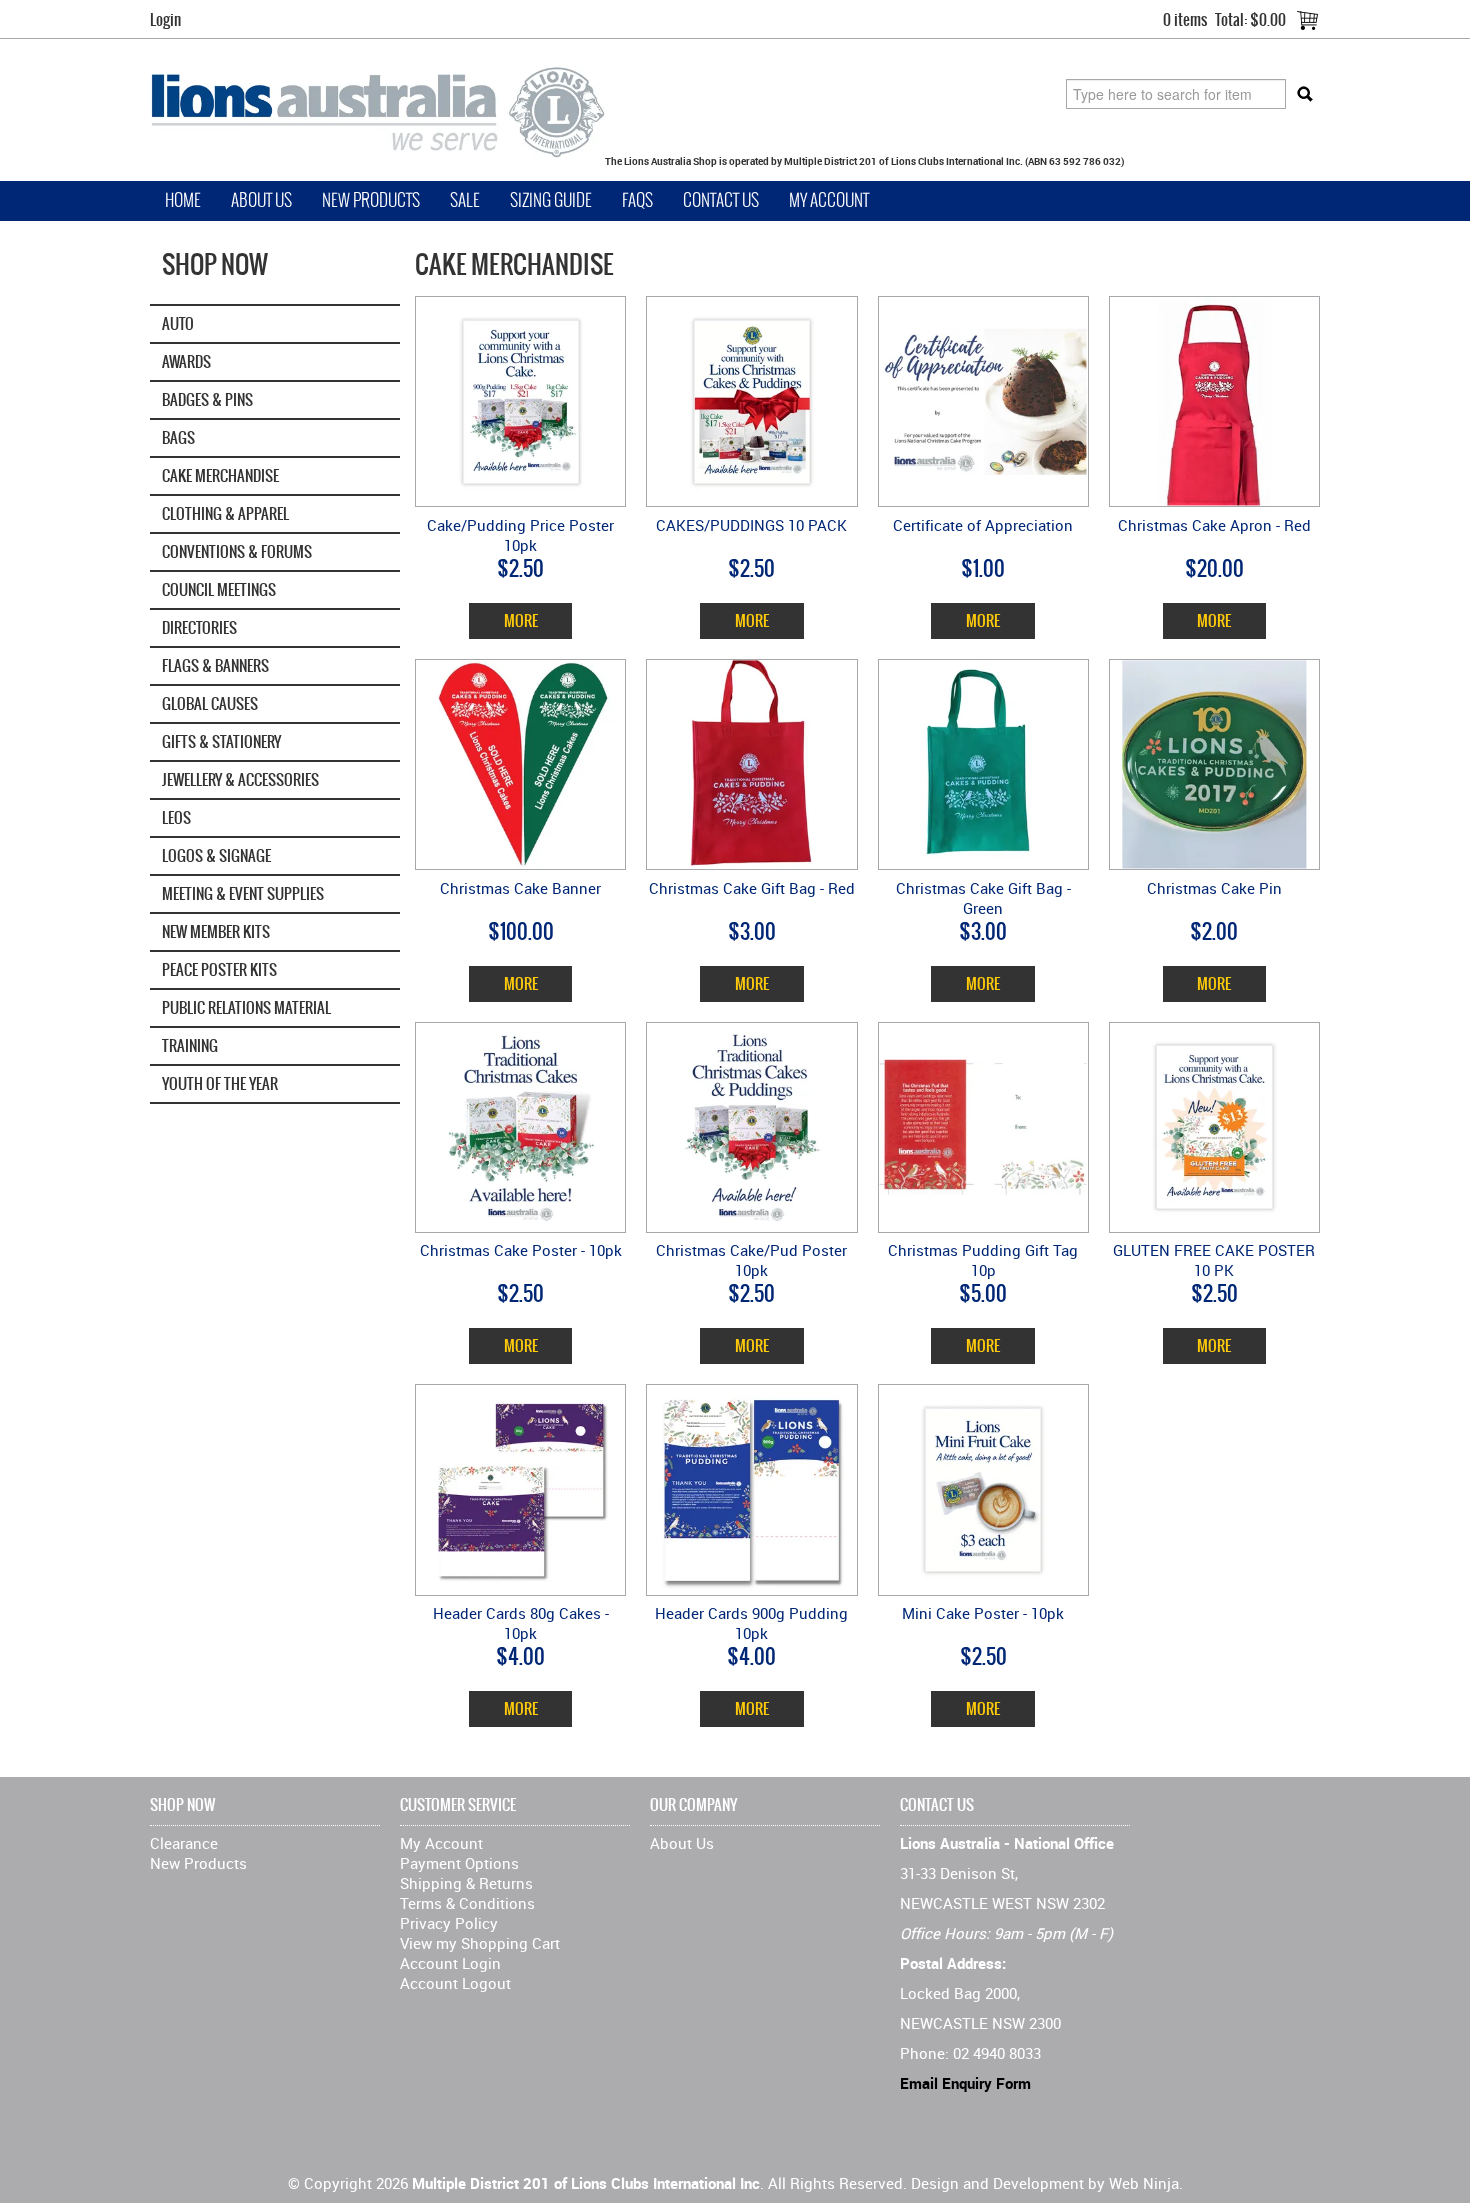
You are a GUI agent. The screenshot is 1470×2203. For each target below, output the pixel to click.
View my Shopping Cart (480, 1943)
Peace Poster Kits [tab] (219, 969)
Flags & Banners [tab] (215, 665)
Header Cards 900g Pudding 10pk (751, 1623)
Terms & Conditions (467, 1903)
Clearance (184, 1843)
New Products (371, 200)
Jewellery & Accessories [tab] (240, 779)
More (521, 620)
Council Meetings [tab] (219, 589)
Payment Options (459, 1863)
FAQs (637, 200)
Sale (465, 200)
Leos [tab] (176, 817)
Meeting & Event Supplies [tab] (243, 893)
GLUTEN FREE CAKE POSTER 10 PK (1214, 1260)
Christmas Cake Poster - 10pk (521, 1250)
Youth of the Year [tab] (220, 1083)
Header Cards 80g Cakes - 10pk (521, 1623)
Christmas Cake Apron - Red (1214, 525)
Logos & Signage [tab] (216, 855)
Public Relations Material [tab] (246, 1007)
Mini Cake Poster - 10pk (983, 1613)
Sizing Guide (551, 200)
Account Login (450, 1963)
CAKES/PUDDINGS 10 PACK (751, 525)
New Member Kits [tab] (216, 931)
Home (183, 200)
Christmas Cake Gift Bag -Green (983, 898)
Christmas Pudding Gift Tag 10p (983, 1260)
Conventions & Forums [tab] (237, 551)
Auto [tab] (178, 323)
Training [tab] (190, 1045)
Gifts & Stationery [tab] (221, 741)
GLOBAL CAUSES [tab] (210, 703)
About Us (261, 200)
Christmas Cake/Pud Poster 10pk (751, 1260)
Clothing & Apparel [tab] (225, 513)
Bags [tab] (178, 437)
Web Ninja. (1146, 2183)
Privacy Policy (449, 1923)
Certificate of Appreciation (983, 525)
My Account (829, 200)
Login (165, 19)
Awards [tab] (186, 361)
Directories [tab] (199, 627)
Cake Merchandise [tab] (220, 475)
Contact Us (721, 200)
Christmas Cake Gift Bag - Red (752, 888)
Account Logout (455, 1983)
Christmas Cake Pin (1214, 888)
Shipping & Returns (466, 1883)
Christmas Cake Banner (520, 888)
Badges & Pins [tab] (207, 399)
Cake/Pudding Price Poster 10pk (520, 535)
